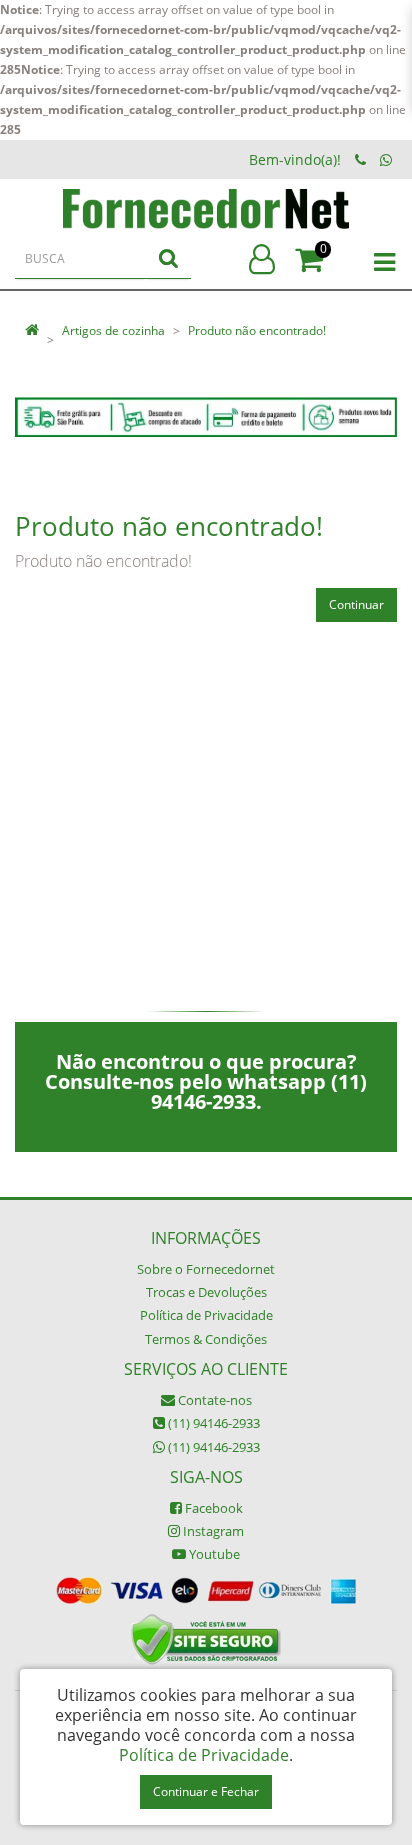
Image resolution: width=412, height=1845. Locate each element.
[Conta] (262, 259)
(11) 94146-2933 (212, 1423)
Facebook (212, 1508)
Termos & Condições (206, 1339)
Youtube (213, 1554)
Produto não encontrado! (257, 330)
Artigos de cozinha (113, 330)
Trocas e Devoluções (206, 1292)
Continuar (356, 604)
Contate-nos (213, 1400)
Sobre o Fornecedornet (206, 1269)
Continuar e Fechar (206, 1791)
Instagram (212, 1531)
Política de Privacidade (206, 1315)
